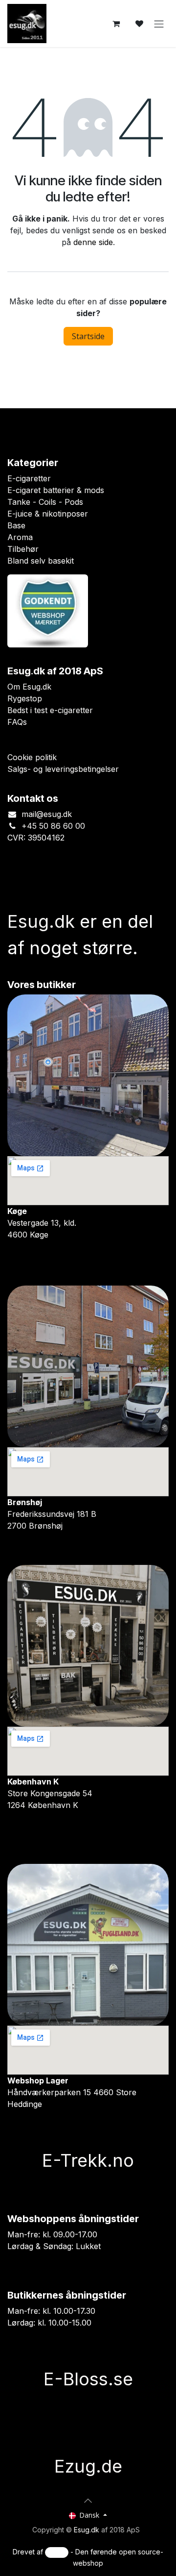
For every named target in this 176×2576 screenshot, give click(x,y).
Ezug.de (88, 2539)
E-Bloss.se (88, 2452)
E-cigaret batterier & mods (56, 490)
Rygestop (25, 698)
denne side (93, 242)
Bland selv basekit (41, 561)
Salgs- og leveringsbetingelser (63, 768)
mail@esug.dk (47, 814)
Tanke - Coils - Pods (45, 502)
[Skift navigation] (159, 24)
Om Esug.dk (29, 686)
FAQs (17, 721)
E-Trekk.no (88, 2160)
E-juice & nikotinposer (48, 514)
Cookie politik (32, 757)
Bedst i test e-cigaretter (50, 710)
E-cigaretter (29, 478)
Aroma (20, 537)
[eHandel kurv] (116, 24)
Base (16, 525)
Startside (88, 336)
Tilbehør (23, 549)
